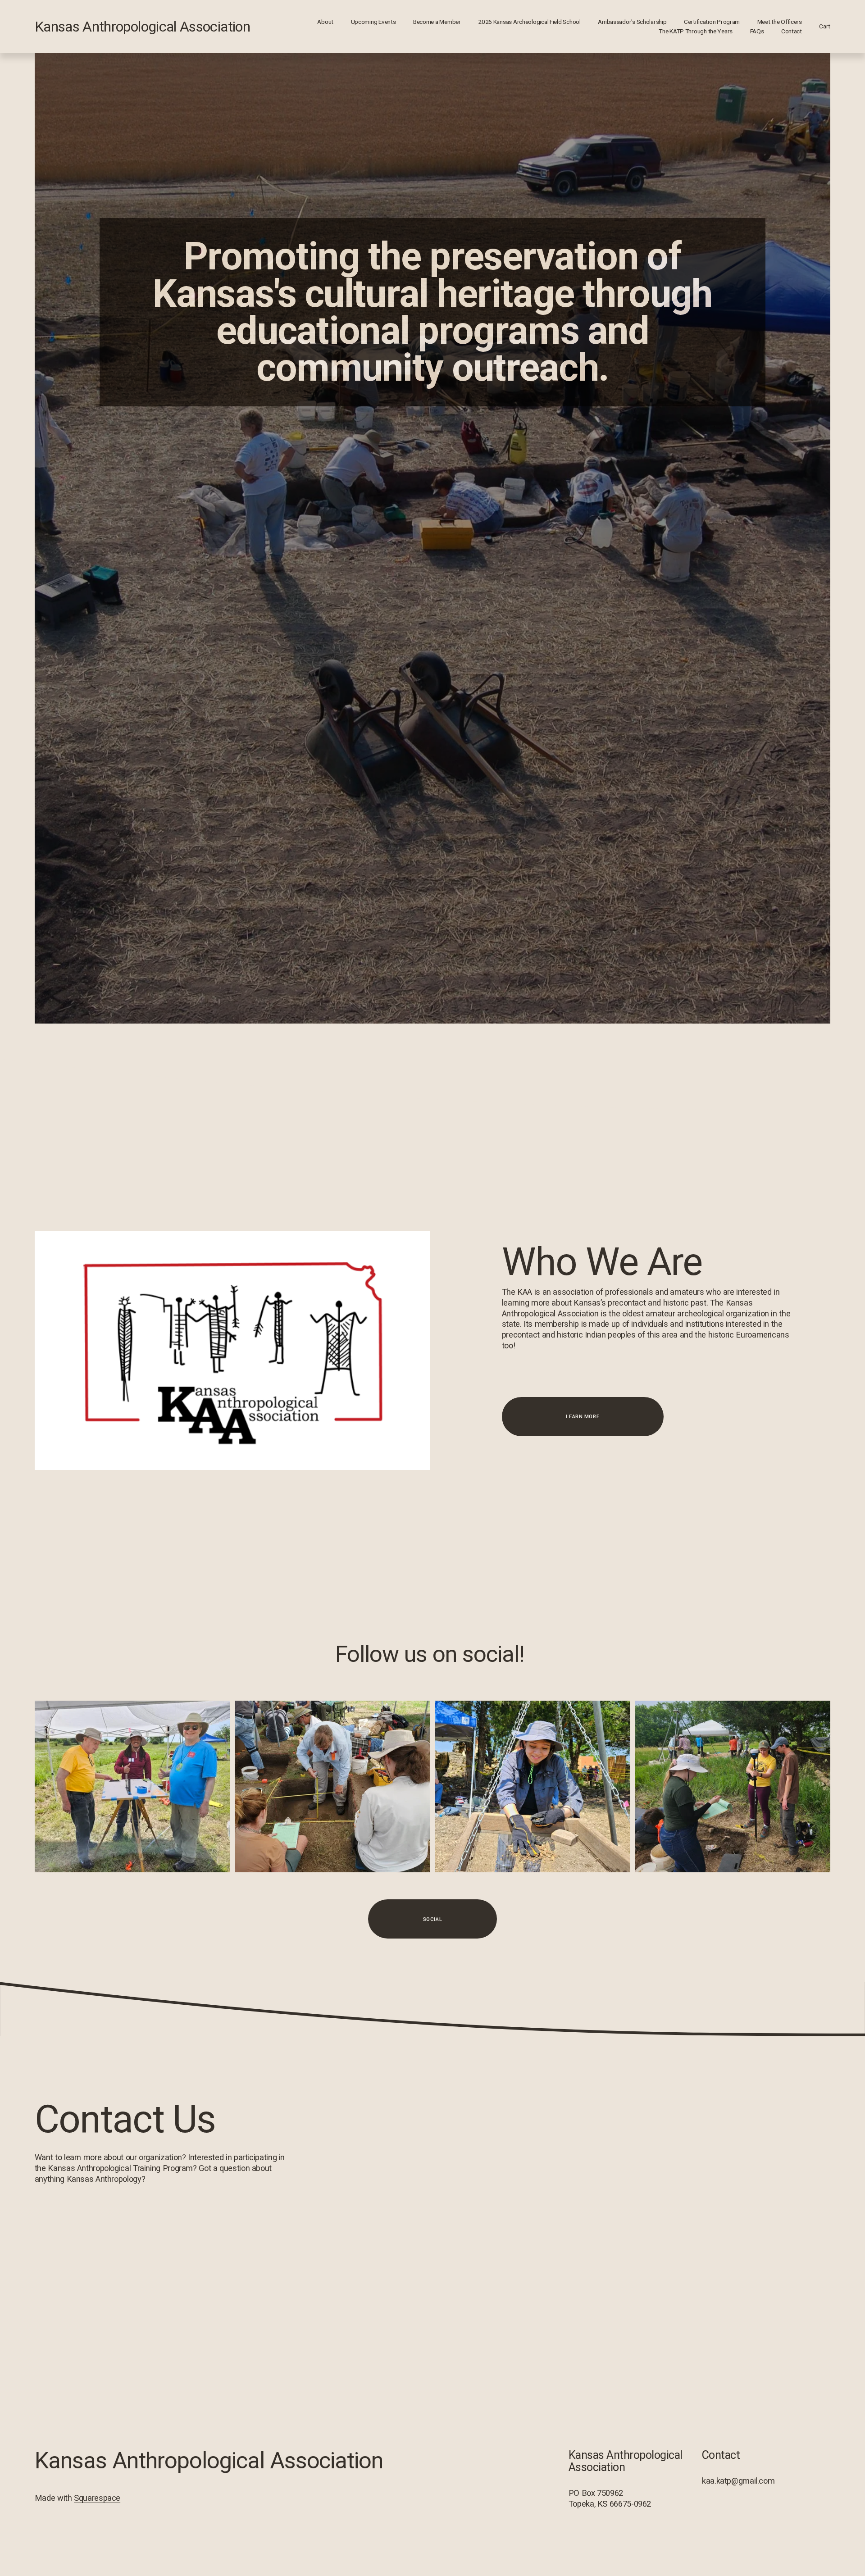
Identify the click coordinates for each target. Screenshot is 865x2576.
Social (432, 1919)
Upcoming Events (373, 22)
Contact (792, 31)
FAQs (757, 31)
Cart (825, 26)
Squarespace (97, 2498)
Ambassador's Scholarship (632, 22)
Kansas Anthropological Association (142, 27)
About (325, 22)
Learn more (583, 1416)
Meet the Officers (780, 22)
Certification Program (712, 22)
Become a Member (437, 22)
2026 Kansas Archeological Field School (529, 22)
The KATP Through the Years (696, 31)
